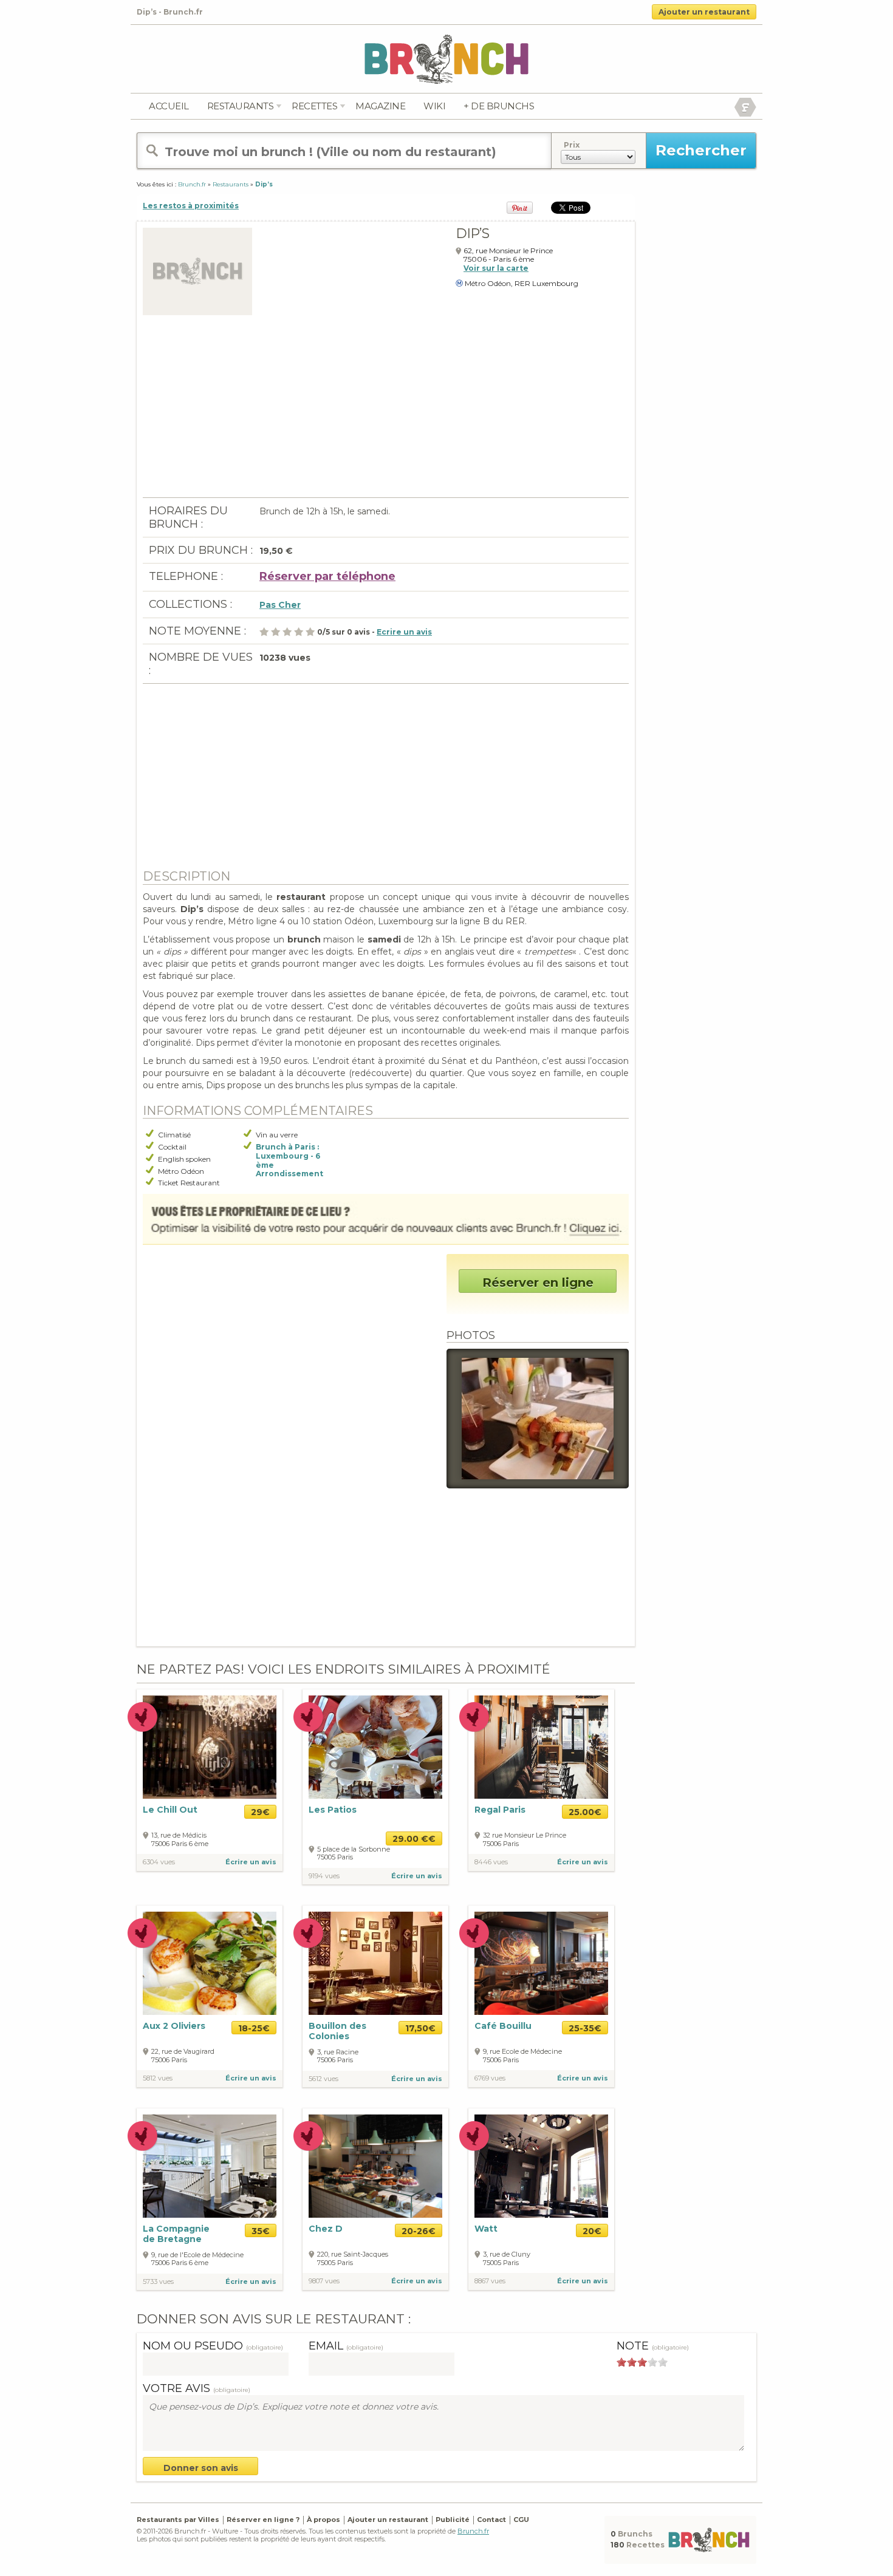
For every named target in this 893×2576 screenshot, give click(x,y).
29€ (260, 1812)
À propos (323, 2520)
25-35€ (585, 2028)
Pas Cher (280, 605)
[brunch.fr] (446, 59)
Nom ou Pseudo (213, 2346)
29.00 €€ (414, 1839)
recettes (314, 106)
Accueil (169, 106)
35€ (261, 2231)
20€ (592, 2231)
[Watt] (541, 2165)
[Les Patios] (375, 1747)
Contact (491, 2520)
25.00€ (585, 1812)
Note (653, 2346)
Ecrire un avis (404, 632)
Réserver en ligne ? (263, 2520)
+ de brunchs (499, 106)
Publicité (453, 2520)
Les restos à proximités (191, 206)
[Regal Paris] (541, 1747)
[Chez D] (375, 2166)
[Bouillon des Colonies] (375, 1962)
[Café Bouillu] (541, 1963)
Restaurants (241, 106)
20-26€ (419, 2231)
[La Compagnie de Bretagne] (210, 2165)
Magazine (380, 106)
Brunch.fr (473, 2531)
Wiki (434, 106)
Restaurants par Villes (178, 2520)
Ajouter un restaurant (704, 12)
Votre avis (197, 2388)
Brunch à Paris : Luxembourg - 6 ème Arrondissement (289, 1160)
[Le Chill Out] (210, 1747)
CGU (521, 2520)
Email (346, 2346)
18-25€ (254, 2028)
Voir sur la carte (496, 268)
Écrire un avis (251, 1862)
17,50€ (420, 2028)
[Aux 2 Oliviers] (210, 1962)
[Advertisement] (386, 412)
